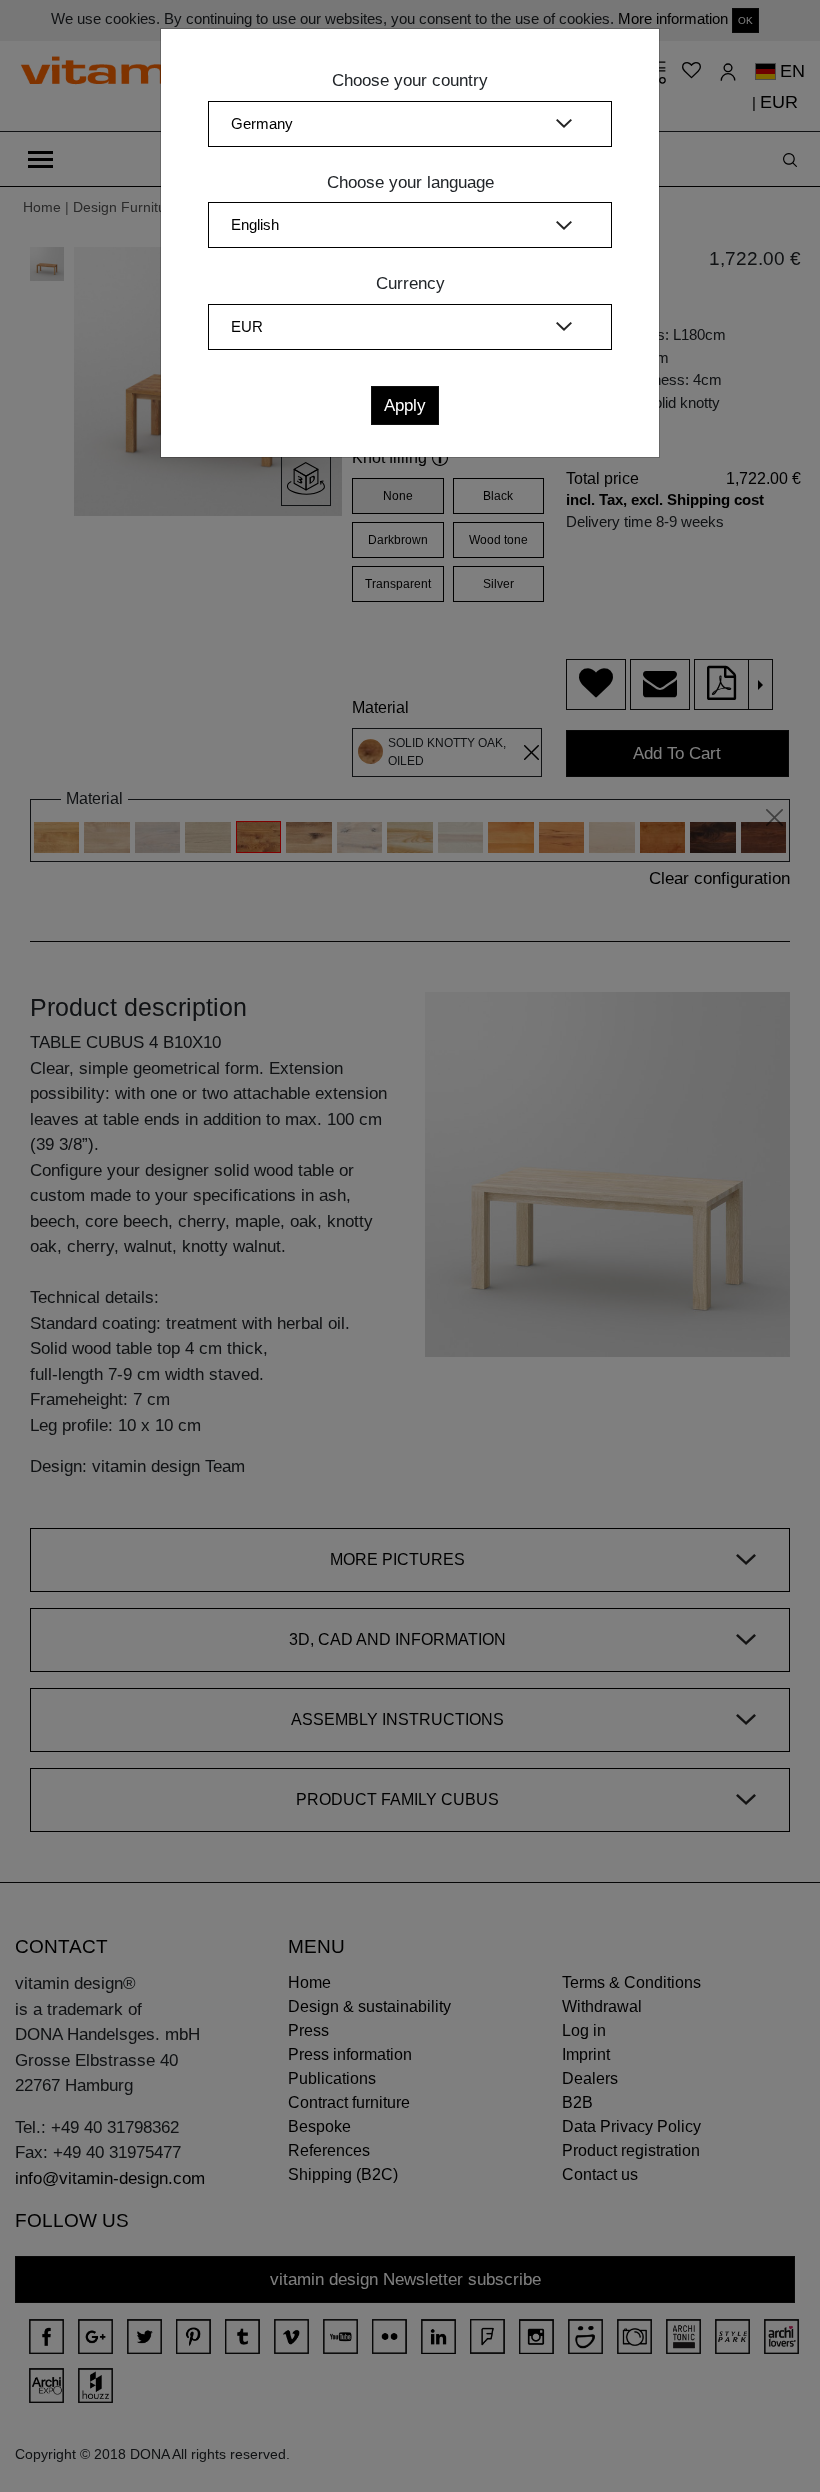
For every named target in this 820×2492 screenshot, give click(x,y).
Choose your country (410, 80)
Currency (410, 283)
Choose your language (410, 182)
